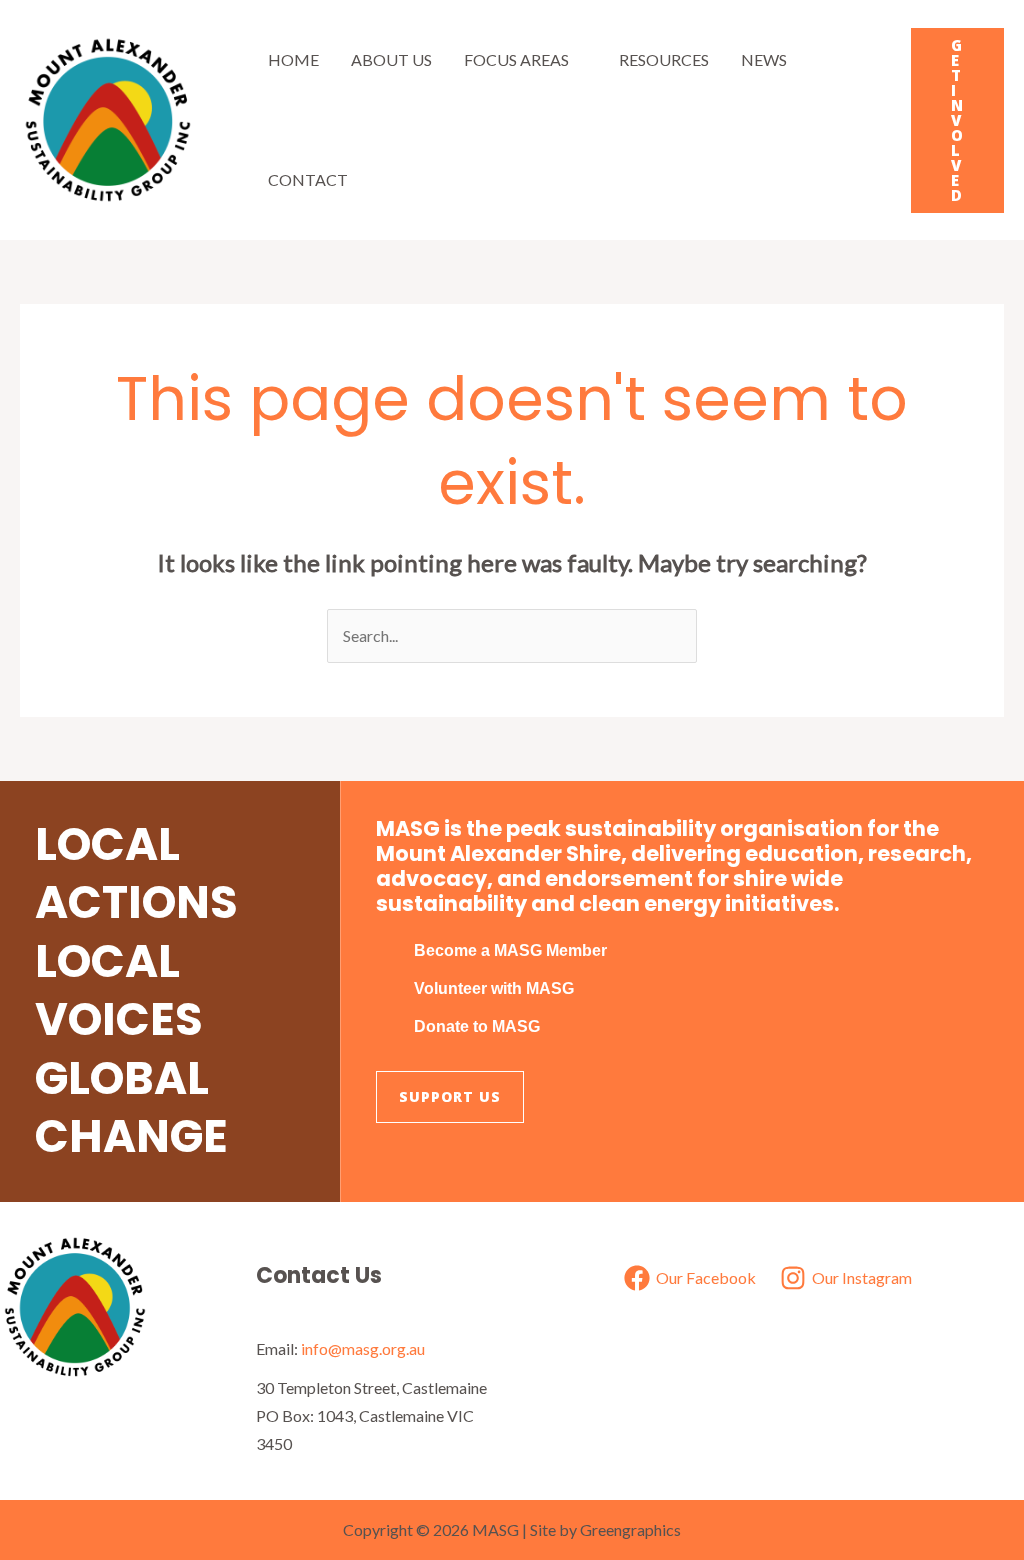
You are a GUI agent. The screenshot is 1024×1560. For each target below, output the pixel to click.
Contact (308, 179)
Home (293, 59)
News (764, 59)
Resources (664, 59)
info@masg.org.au (363, 1348)
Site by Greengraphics (605, 1529)
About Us (391, 59)
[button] (957, 120)
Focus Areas (516, 59)
